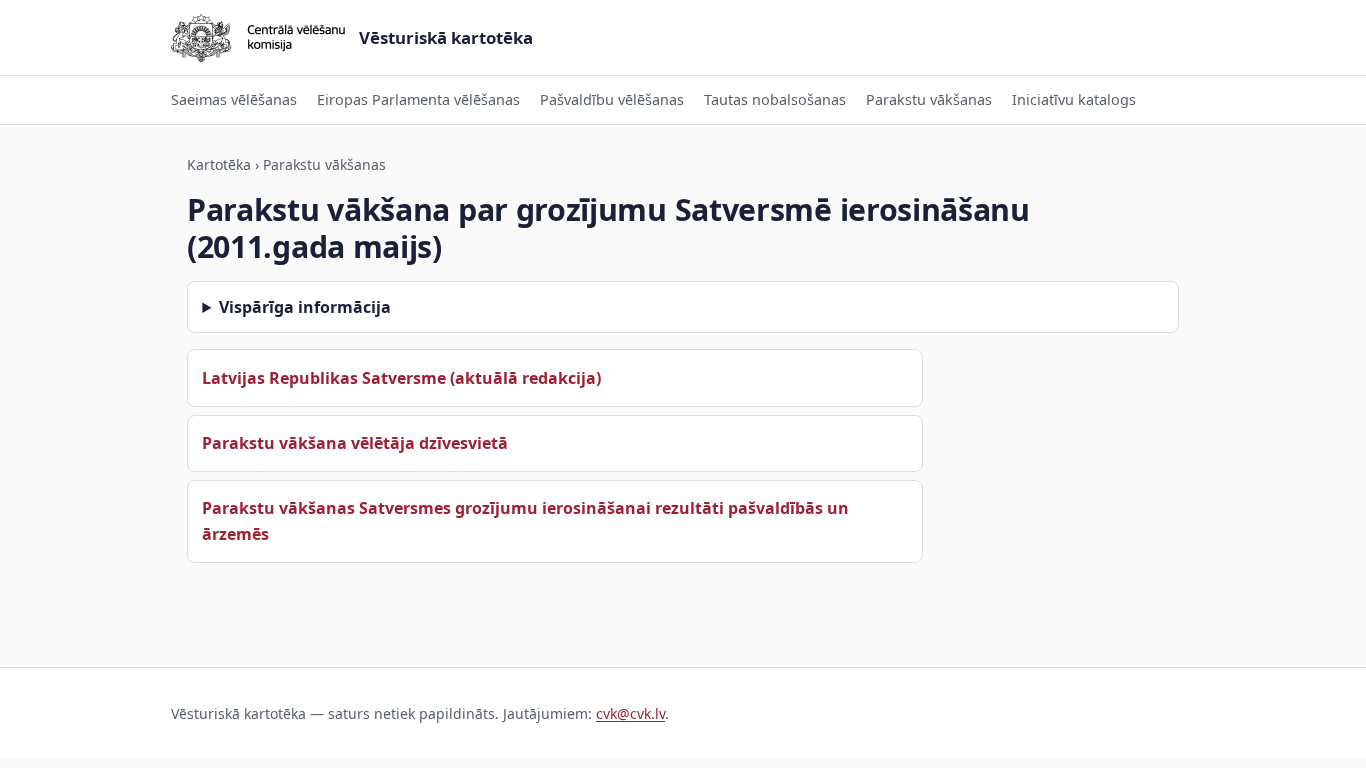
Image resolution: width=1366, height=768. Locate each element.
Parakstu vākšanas (929, 99)
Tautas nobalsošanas (775, 99)
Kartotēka (219, 164)
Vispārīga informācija (305, 307)
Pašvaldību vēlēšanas (612, 99)
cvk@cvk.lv (630, 713)
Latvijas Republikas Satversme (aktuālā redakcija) (401, 378)
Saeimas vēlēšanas (234, 99)
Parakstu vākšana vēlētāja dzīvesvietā (355, 443)
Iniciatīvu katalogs (1074, 99)
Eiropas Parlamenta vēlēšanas (418, 99)
